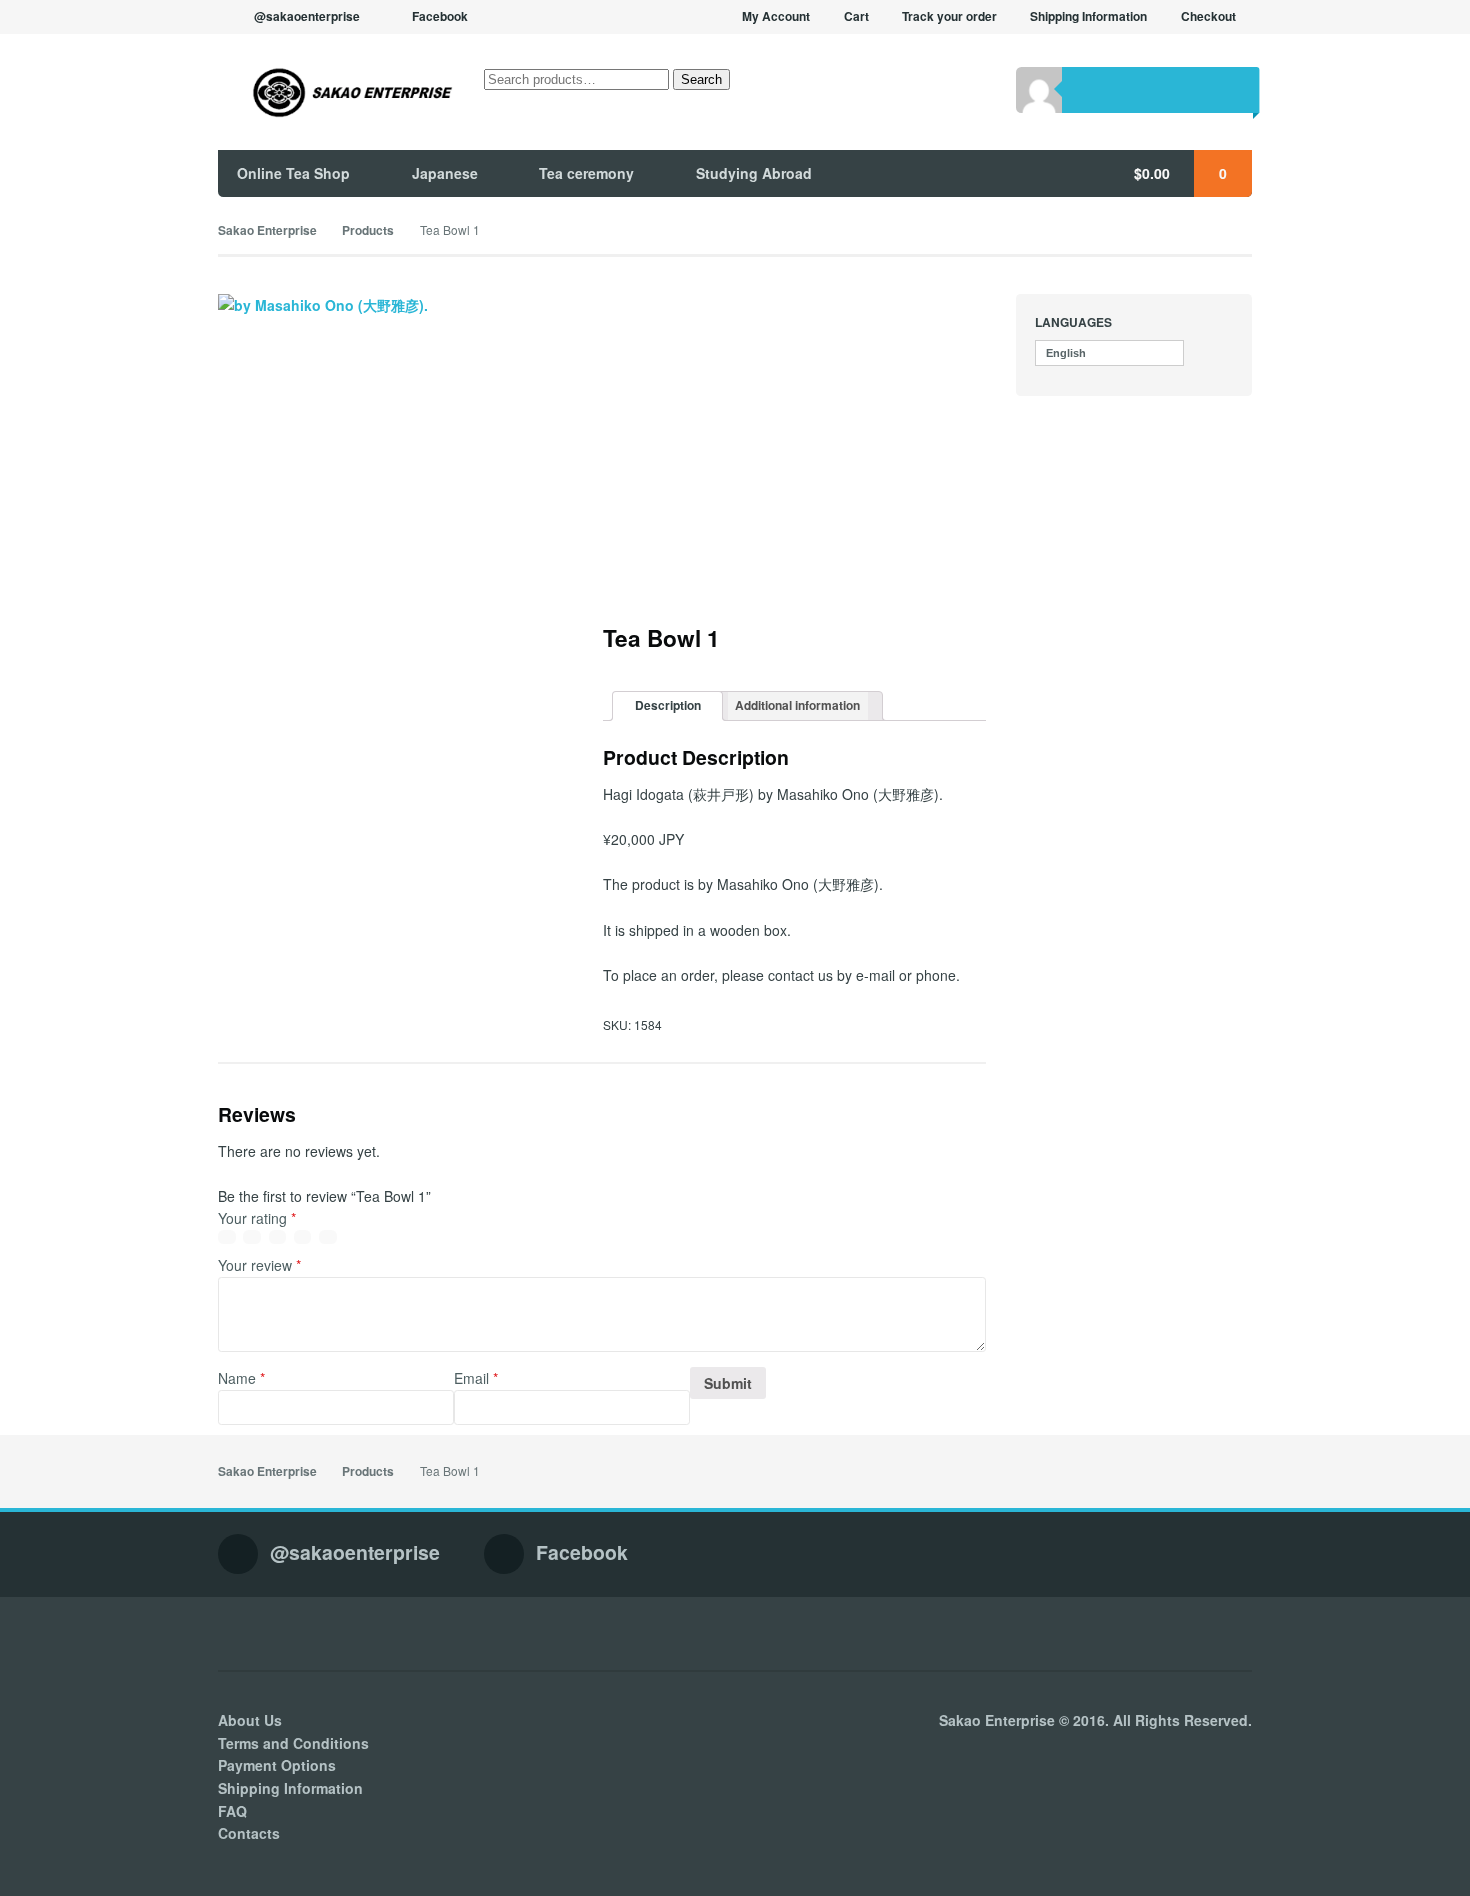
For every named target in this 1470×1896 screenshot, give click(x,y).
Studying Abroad (754, 173)
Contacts (249, 1833)
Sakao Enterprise (267, 230)
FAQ (232, 1811)
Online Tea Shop (293, 173)
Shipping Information (1088, 16)
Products (368, 230)
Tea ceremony (586, 173)
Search (701, 79)
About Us (250, 1720)
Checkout (1208, 16)
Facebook (440, 16)
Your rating (257, 1218)
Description (668, 705)
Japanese (445, 173)
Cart (856, 16)
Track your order (949, 16)
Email (476, 1378)
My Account (776, 16)
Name (241, 1378)
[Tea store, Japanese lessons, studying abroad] (336, 92)
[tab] (667, 706)
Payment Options (277, 1765)
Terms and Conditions (293, 1743)
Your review (259, 1265)
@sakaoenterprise (307, 16)
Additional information (797, 705)
